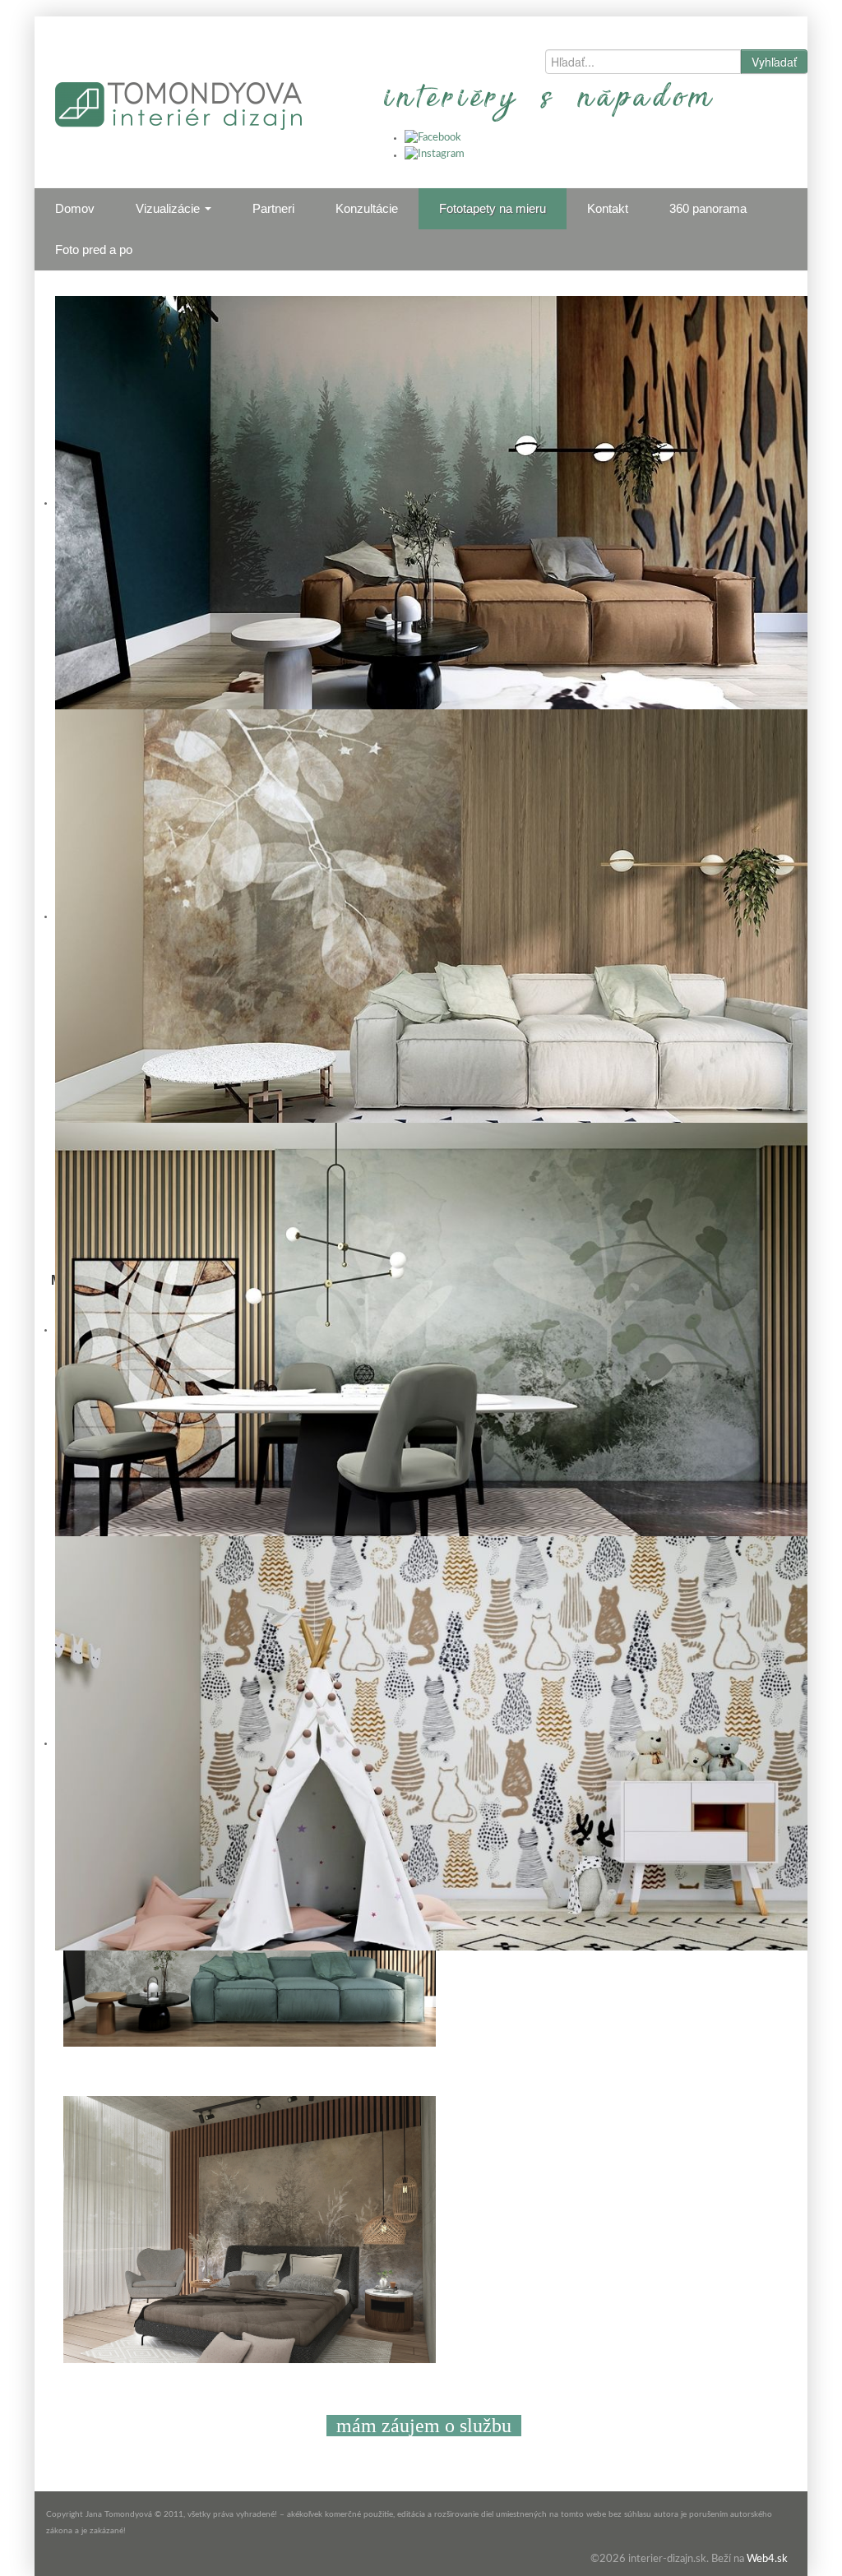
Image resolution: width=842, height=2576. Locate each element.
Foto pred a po (94, 249)
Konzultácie (367, 208)
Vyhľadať (774, 62)
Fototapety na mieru (493, 208)
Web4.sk (767, 2559)
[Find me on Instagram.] (435, 155)
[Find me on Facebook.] (433, 138)
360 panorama (708, 208)
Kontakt (608, 208)
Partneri (273, 208)
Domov (75, 208)
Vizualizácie (169, 208)
